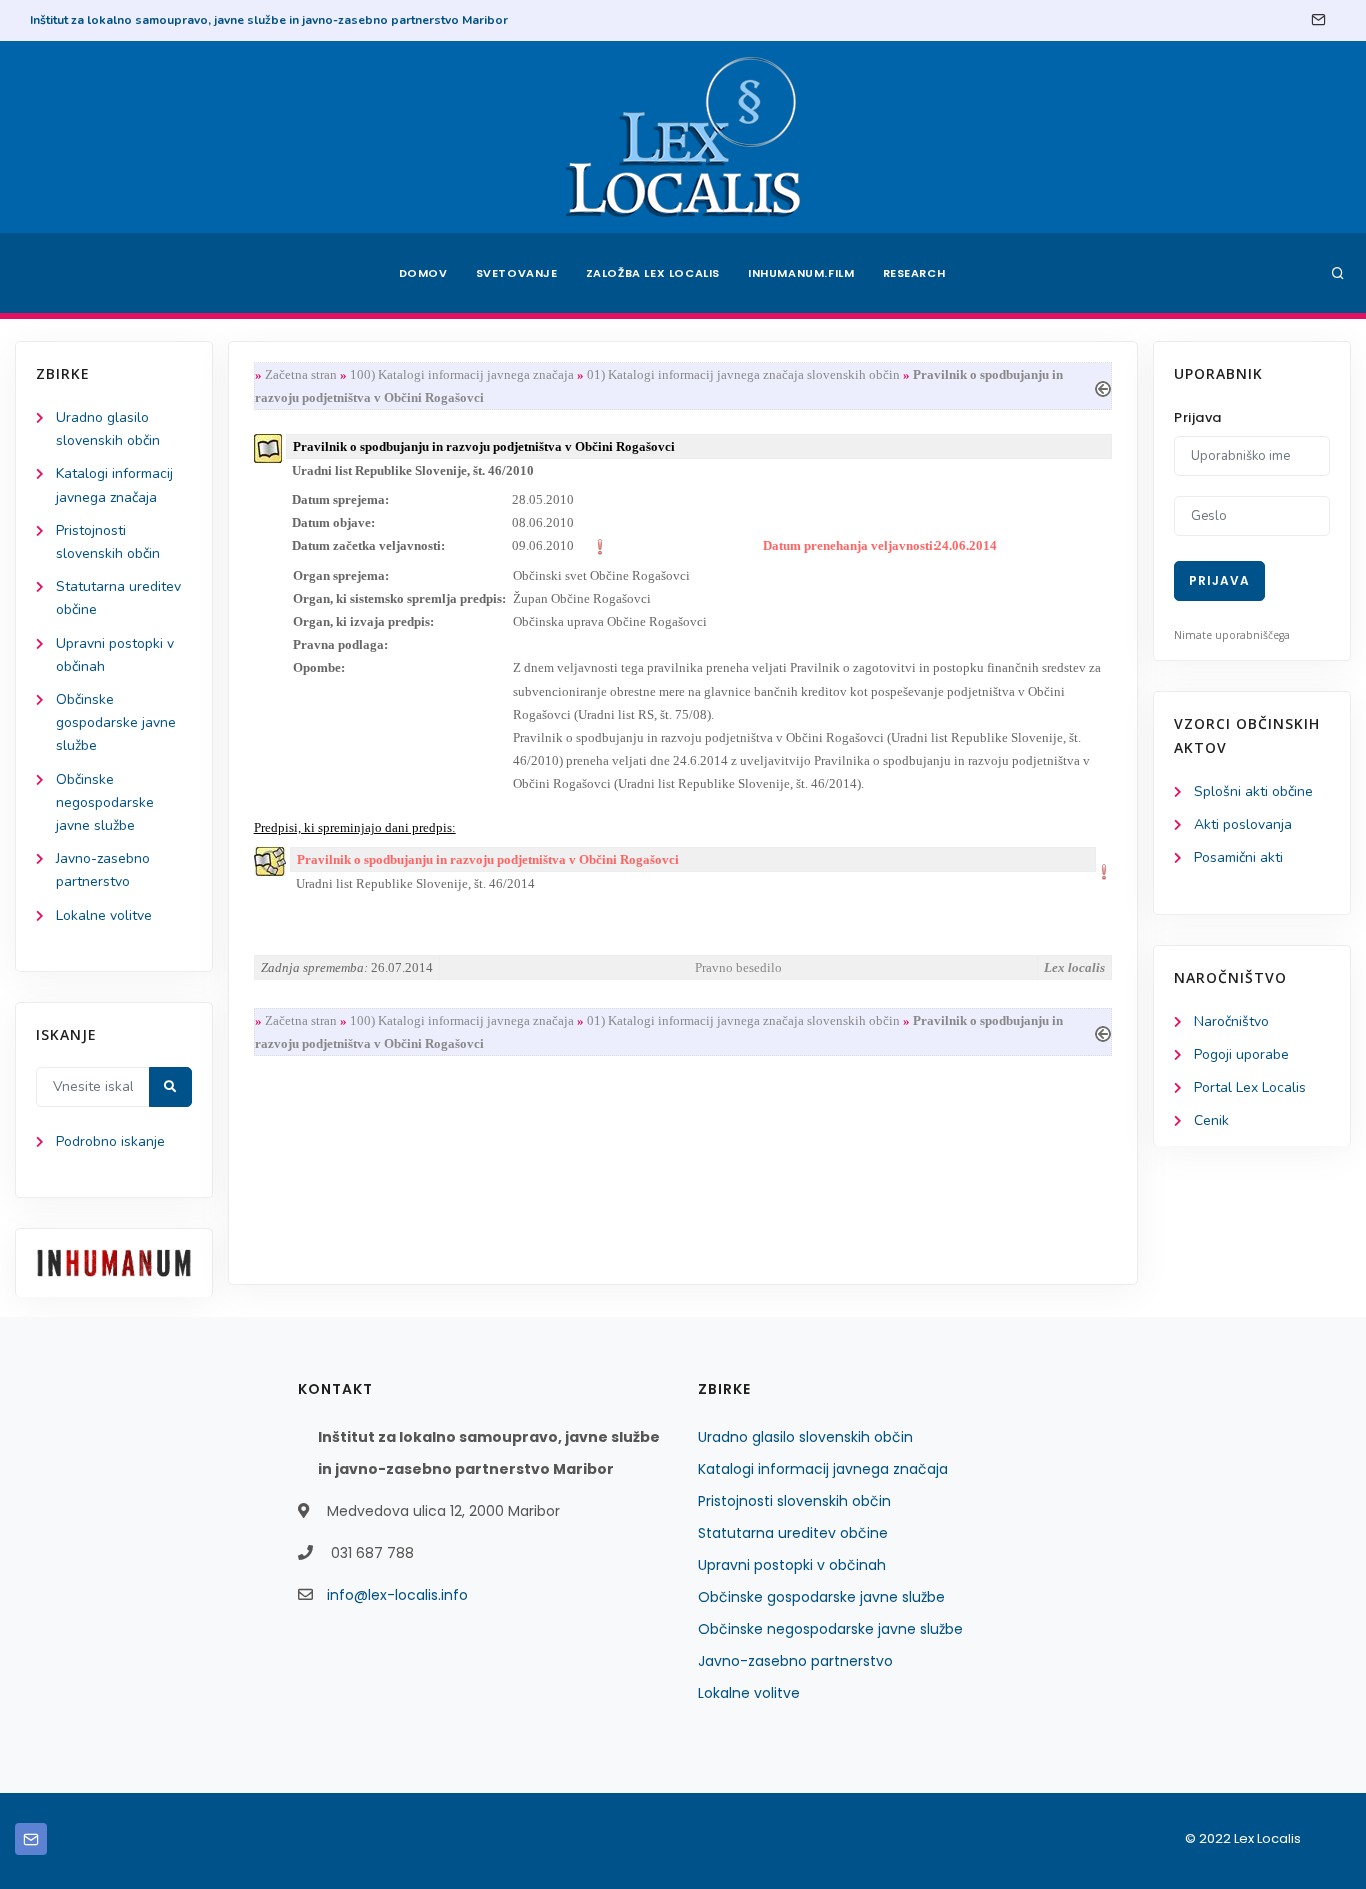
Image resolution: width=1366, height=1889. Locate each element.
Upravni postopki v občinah (792, 1565)
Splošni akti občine (1253, 791)
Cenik (1211, 1120)
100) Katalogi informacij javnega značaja (462, 374)
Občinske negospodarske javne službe (105, 802)
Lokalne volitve (104, 915)
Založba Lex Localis (653, 273)
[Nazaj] (1103, 386)
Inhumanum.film (801, 273)
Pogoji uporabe (1241, 1054)
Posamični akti (1238, 857)
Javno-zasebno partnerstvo (795, 1661)
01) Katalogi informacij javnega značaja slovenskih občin (743, 374)
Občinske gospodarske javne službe (116, 722)
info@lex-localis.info (397, 1595)
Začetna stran (301, 374)
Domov (423, 273)
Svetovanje (517, 273)
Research (914, 273)
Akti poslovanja (1243, 824)
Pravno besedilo (738, 967)
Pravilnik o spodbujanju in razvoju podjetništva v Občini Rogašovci (488, 859)
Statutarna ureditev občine (793, 1533)
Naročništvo (1231, 1021)
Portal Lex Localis (1250, 1087)
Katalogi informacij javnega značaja (823, 1469)
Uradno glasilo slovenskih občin (805, 1437)
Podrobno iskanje (110, 1141)
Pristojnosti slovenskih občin (794, 1501)
